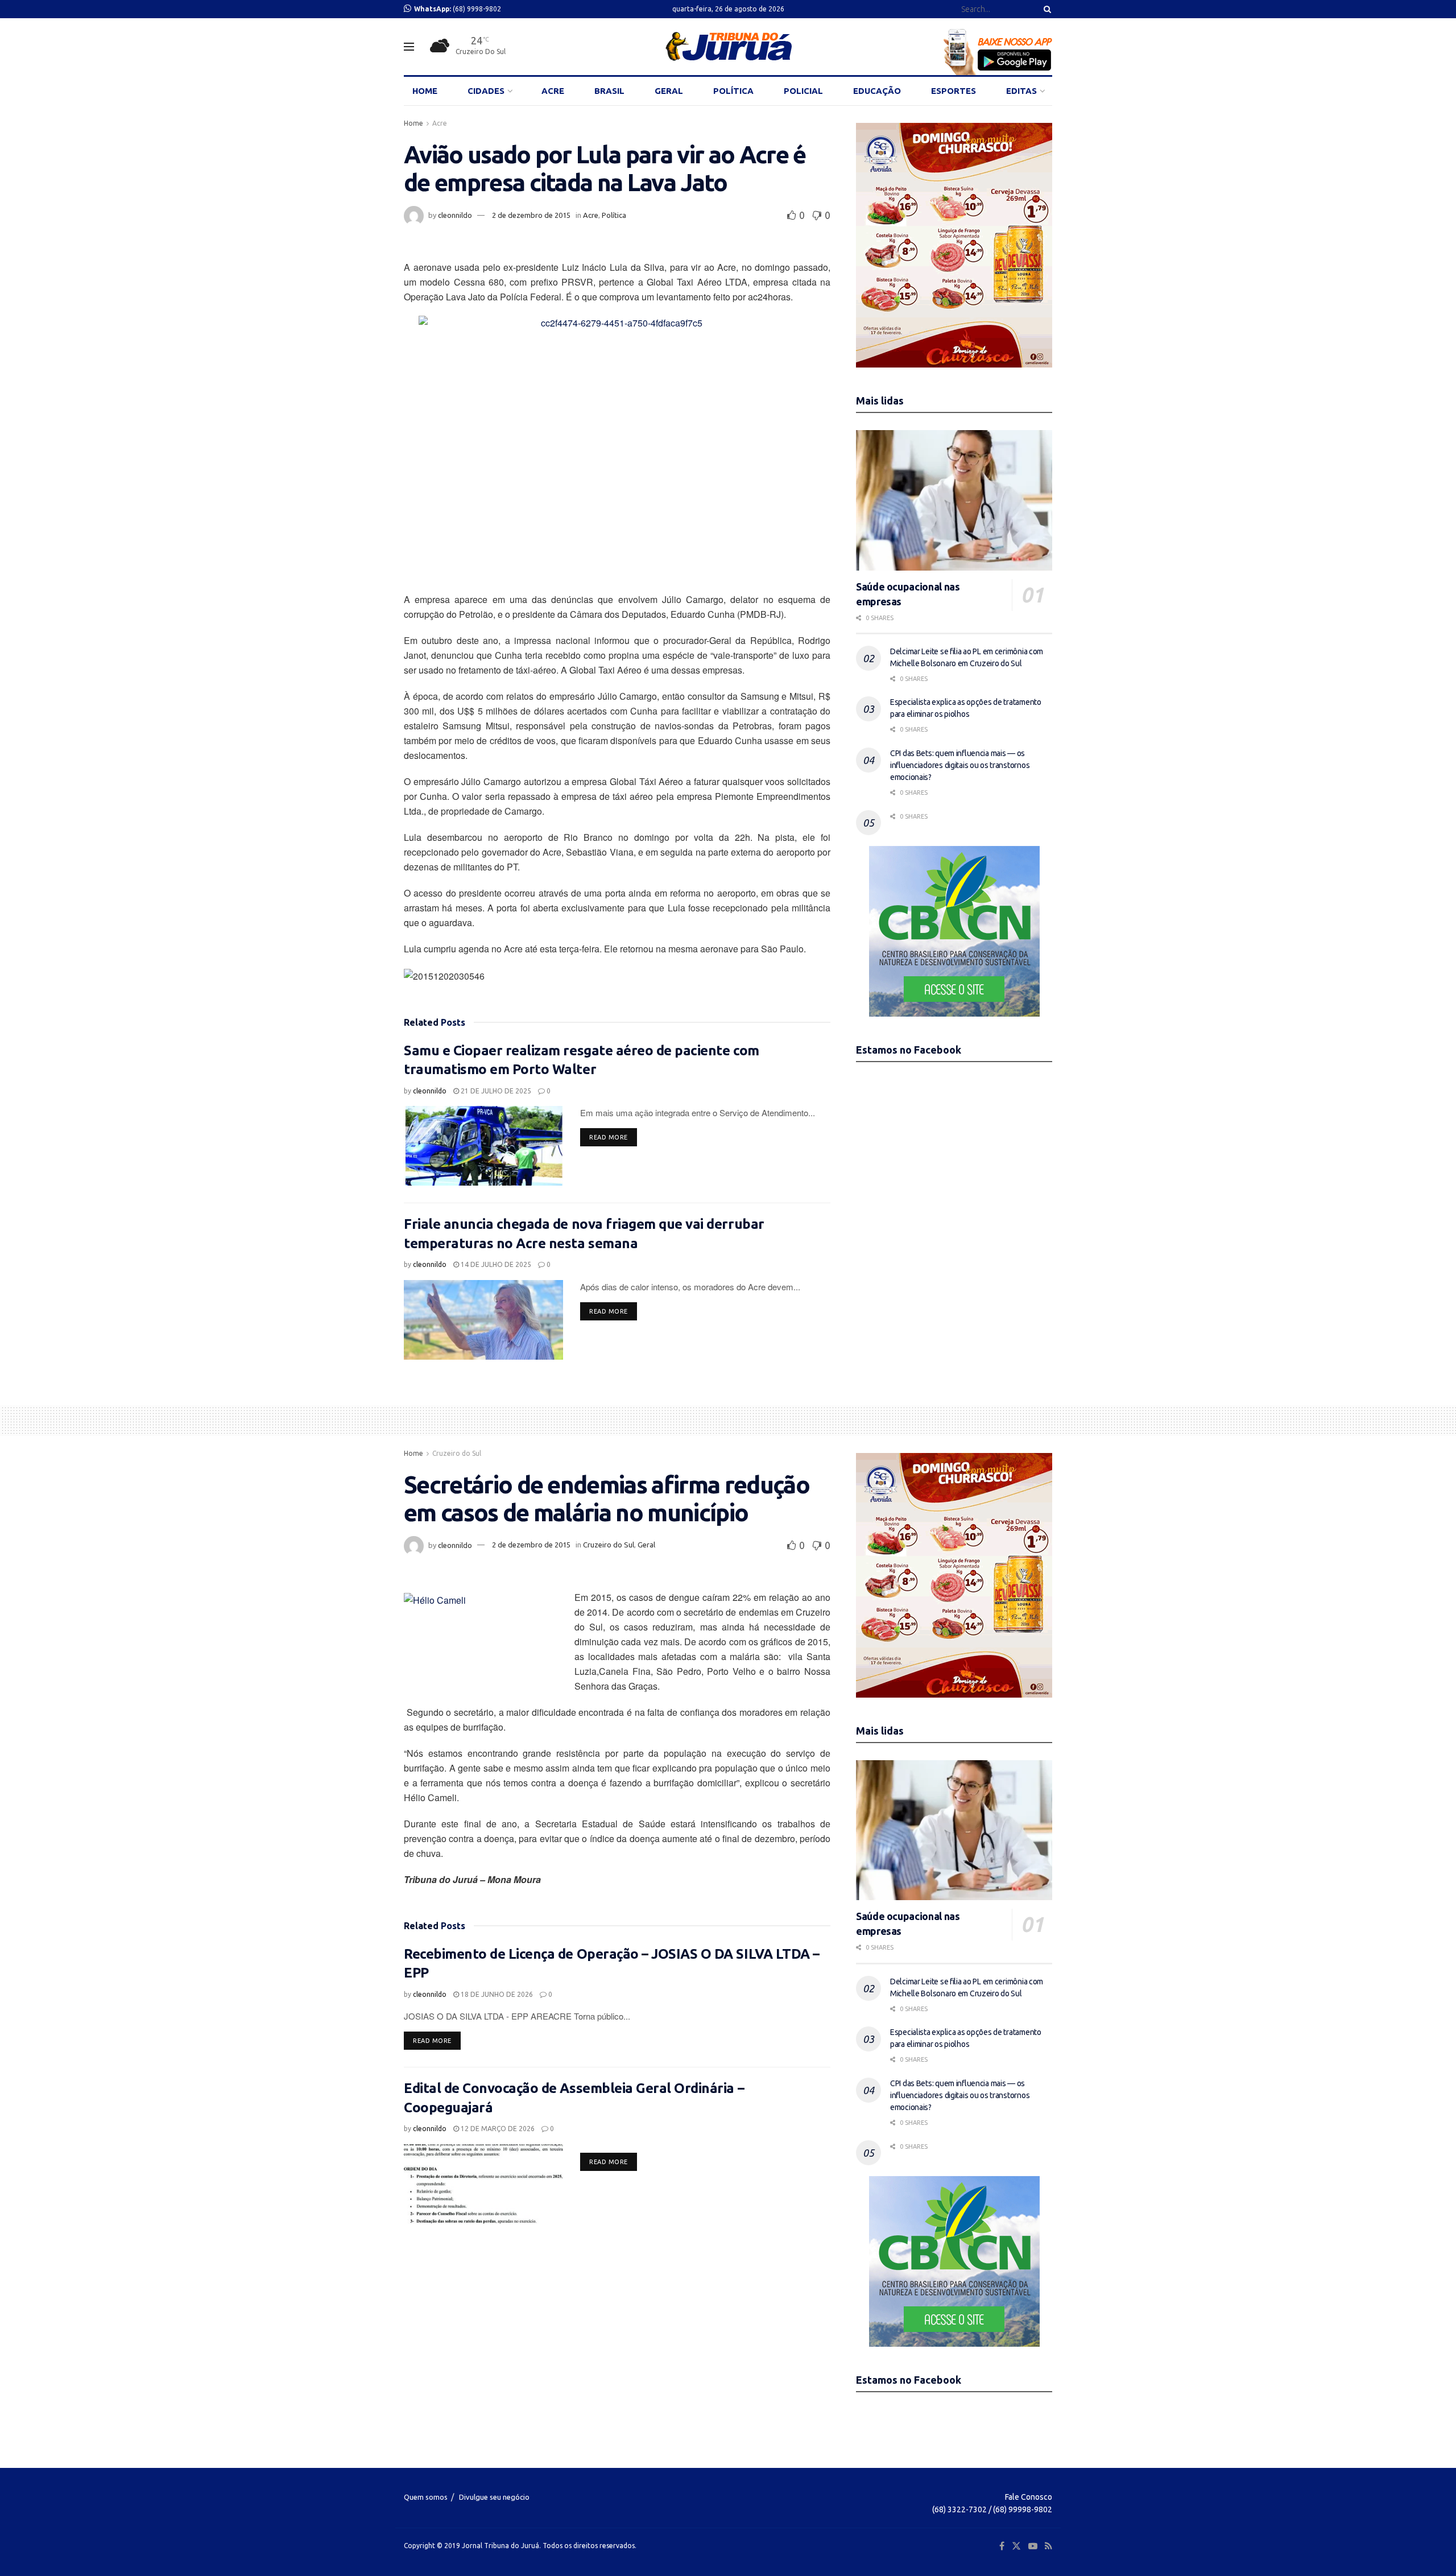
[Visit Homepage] (728, 47)
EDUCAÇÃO (877, 91)
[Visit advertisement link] (954, 245)
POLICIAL (803, 91)
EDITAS (1021, 91)
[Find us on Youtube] (1033, 2546)
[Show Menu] (409, 47)
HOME (425, 91)
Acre (440, 123)
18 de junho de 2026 (496, 1994)
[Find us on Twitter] (1016, 2546)
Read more (613, 1137)
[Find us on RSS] (1048, 2546)
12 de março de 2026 (497, 2129)
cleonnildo (455, 215)
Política (614, 215)
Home (413, 123)
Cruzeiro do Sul (457, 1453)
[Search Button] (1045, 9)
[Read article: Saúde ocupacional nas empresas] (954, 500)
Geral (646, 1545)
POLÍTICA (733, 91)
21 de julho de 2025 (495, 1091)
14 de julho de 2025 (495, 1264)
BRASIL (609, 91)
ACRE (553, 91)
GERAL (669, 91)
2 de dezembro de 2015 (531, 215)
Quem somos (426, 2497)
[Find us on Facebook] (1002, 2546)
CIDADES (486, 91)
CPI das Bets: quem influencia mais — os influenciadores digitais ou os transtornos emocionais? (960, 765)
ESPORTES (954, 91)
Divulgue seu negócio (494, 2497)
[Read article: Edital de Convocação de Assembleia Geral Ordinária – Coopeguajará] (483, 2184)
